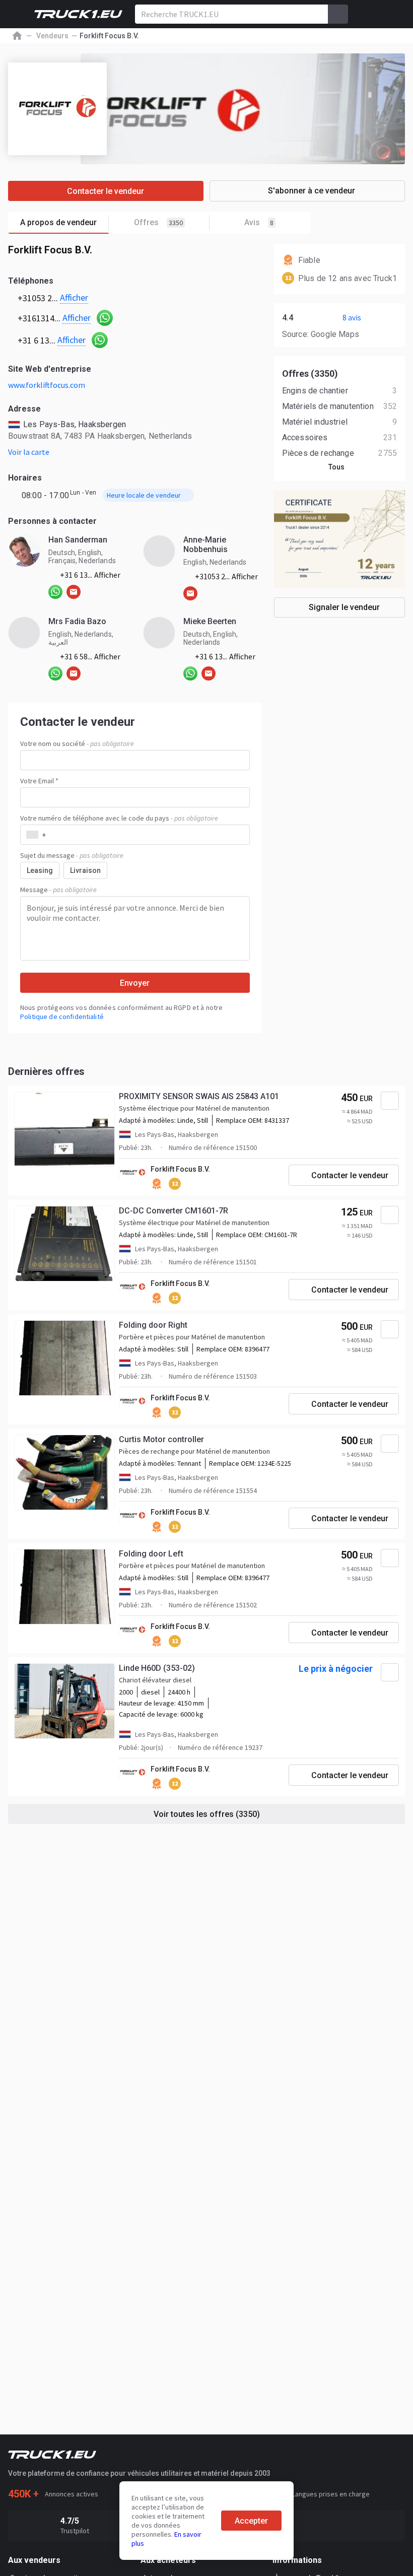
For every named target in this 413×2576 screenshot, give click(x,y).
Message (58, 890)
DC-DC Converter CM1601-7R (174, 1211)
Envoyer (135, 983)
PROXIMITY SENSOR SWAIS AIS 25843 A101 (199, 1096)
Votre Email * (39, 781)
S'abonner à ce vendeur (312, 191)
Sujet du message (72, 855)
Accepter (251, 2521)
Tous (336, 467)
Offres (158, 222)
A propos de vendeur (58, 222)
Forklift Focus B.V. (180, 1169)
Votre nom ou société (77, 743)
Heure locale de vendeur (144, 495)
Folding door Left (151, 1554)
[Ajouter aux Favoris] (390, 1101)
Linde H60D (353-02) (157, 1668)
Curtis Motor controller (161, 1439)
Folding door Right (153, 1325)
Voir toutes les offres (207, 1814)
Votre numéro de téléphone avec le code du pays (119, 818)
